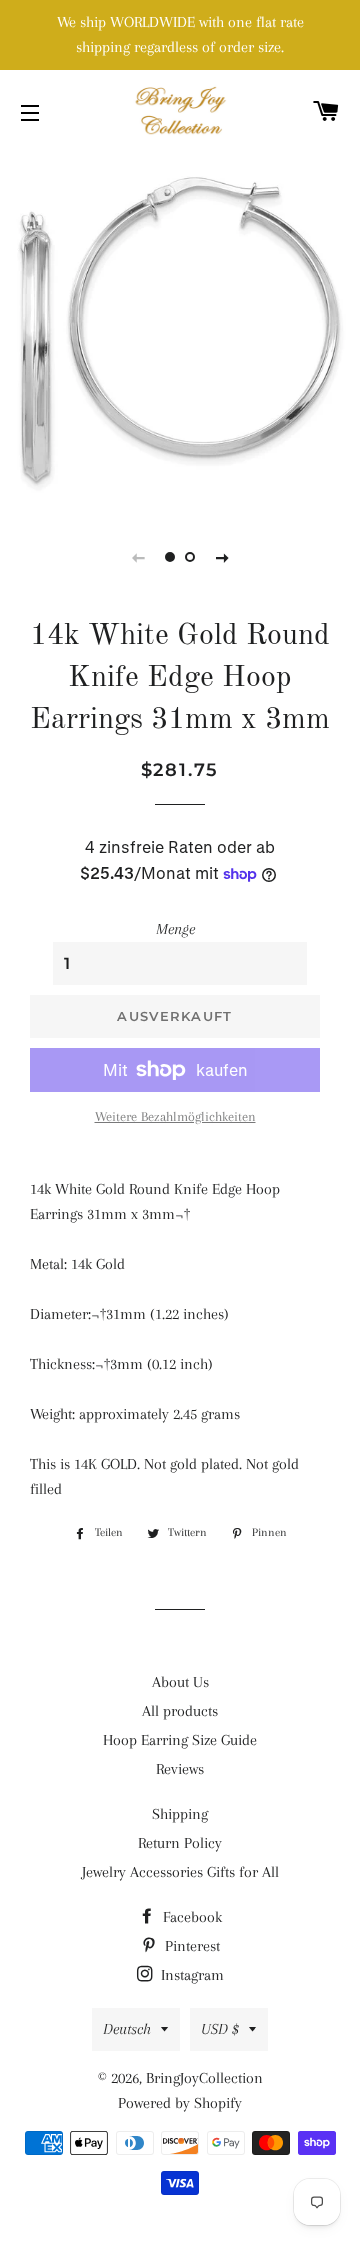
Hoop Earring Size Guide (180, 1740)
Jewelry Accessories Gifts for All (180, 1872)
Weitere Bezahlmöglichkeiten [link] (175, 1116)
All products (180, 1711)
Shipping (180, 1814)
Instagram (190, 1975)
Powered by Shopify (180, 2103)
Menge (175, 929)
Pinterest (190, 1946)
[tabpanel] (180, 330)
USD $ (220, 2029)
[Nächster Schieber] (222, 557)
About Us (180, 1682)
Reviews (180, 1769)
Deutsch (127, 2029)
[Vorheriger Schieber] (138, 557)
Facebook (190, 1917)
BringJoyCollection (204, 2078)
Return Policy (180, 1843)
